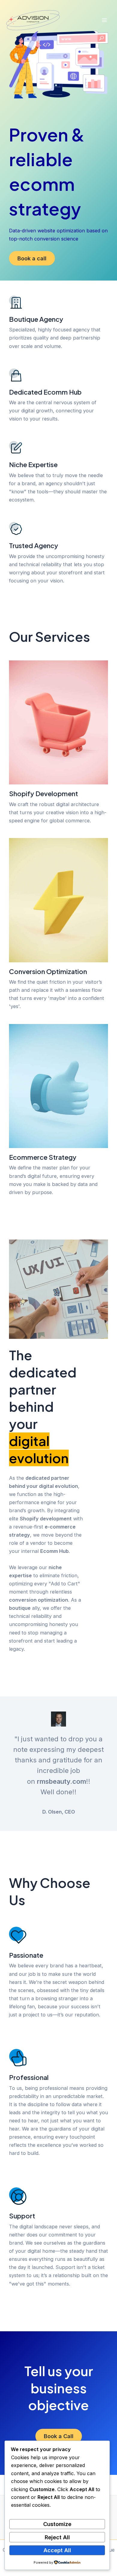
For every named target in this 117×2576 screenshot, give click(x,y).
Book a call (32, 258)
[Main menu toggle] (104, 20)
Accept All (57, 2550)
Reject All (57, 2537)
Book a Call (59, 2436)
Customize (57, 2524)
